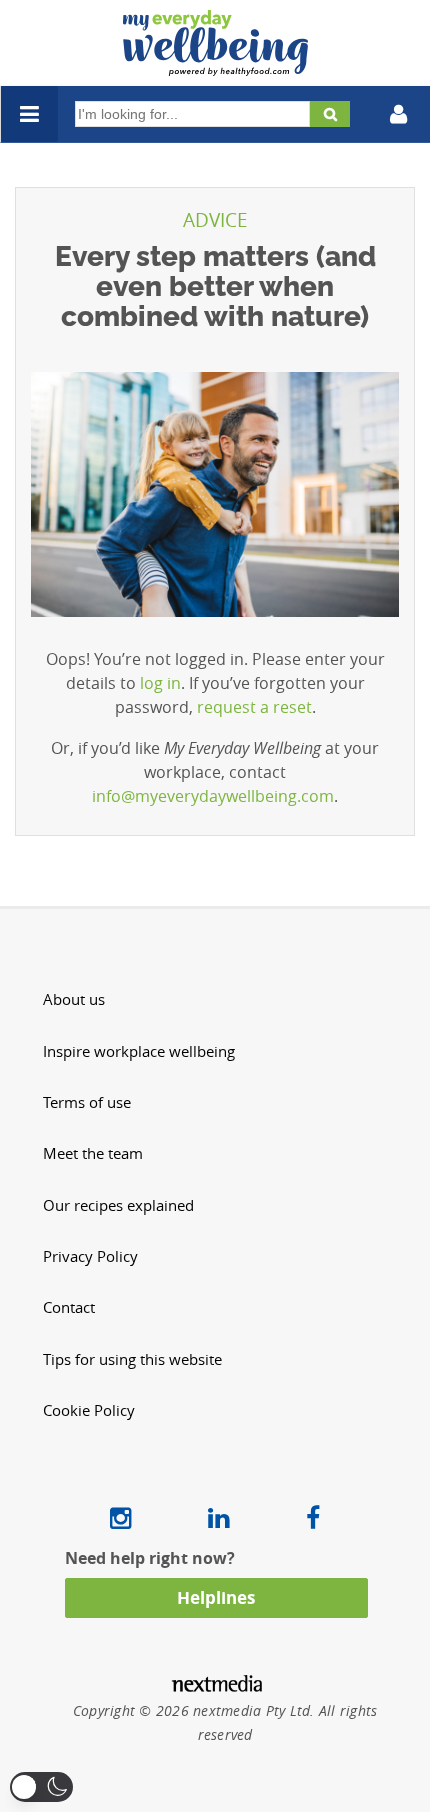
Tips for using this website (132, 1359)
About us (74, 999)
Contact (69, 1307)
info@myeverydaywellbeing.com (213, 796)
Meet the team (93, 1153)
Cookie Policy (89, 1410)
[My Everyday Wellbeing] (215, 64)
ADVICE (215, 220)
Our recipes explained (118, 1205)
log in (160, 683)
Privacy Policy (90, 1256)
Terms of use (87, 1102)
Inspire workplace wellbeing (139, 1051)
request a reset (254, 707)
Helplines (216, 1597)
